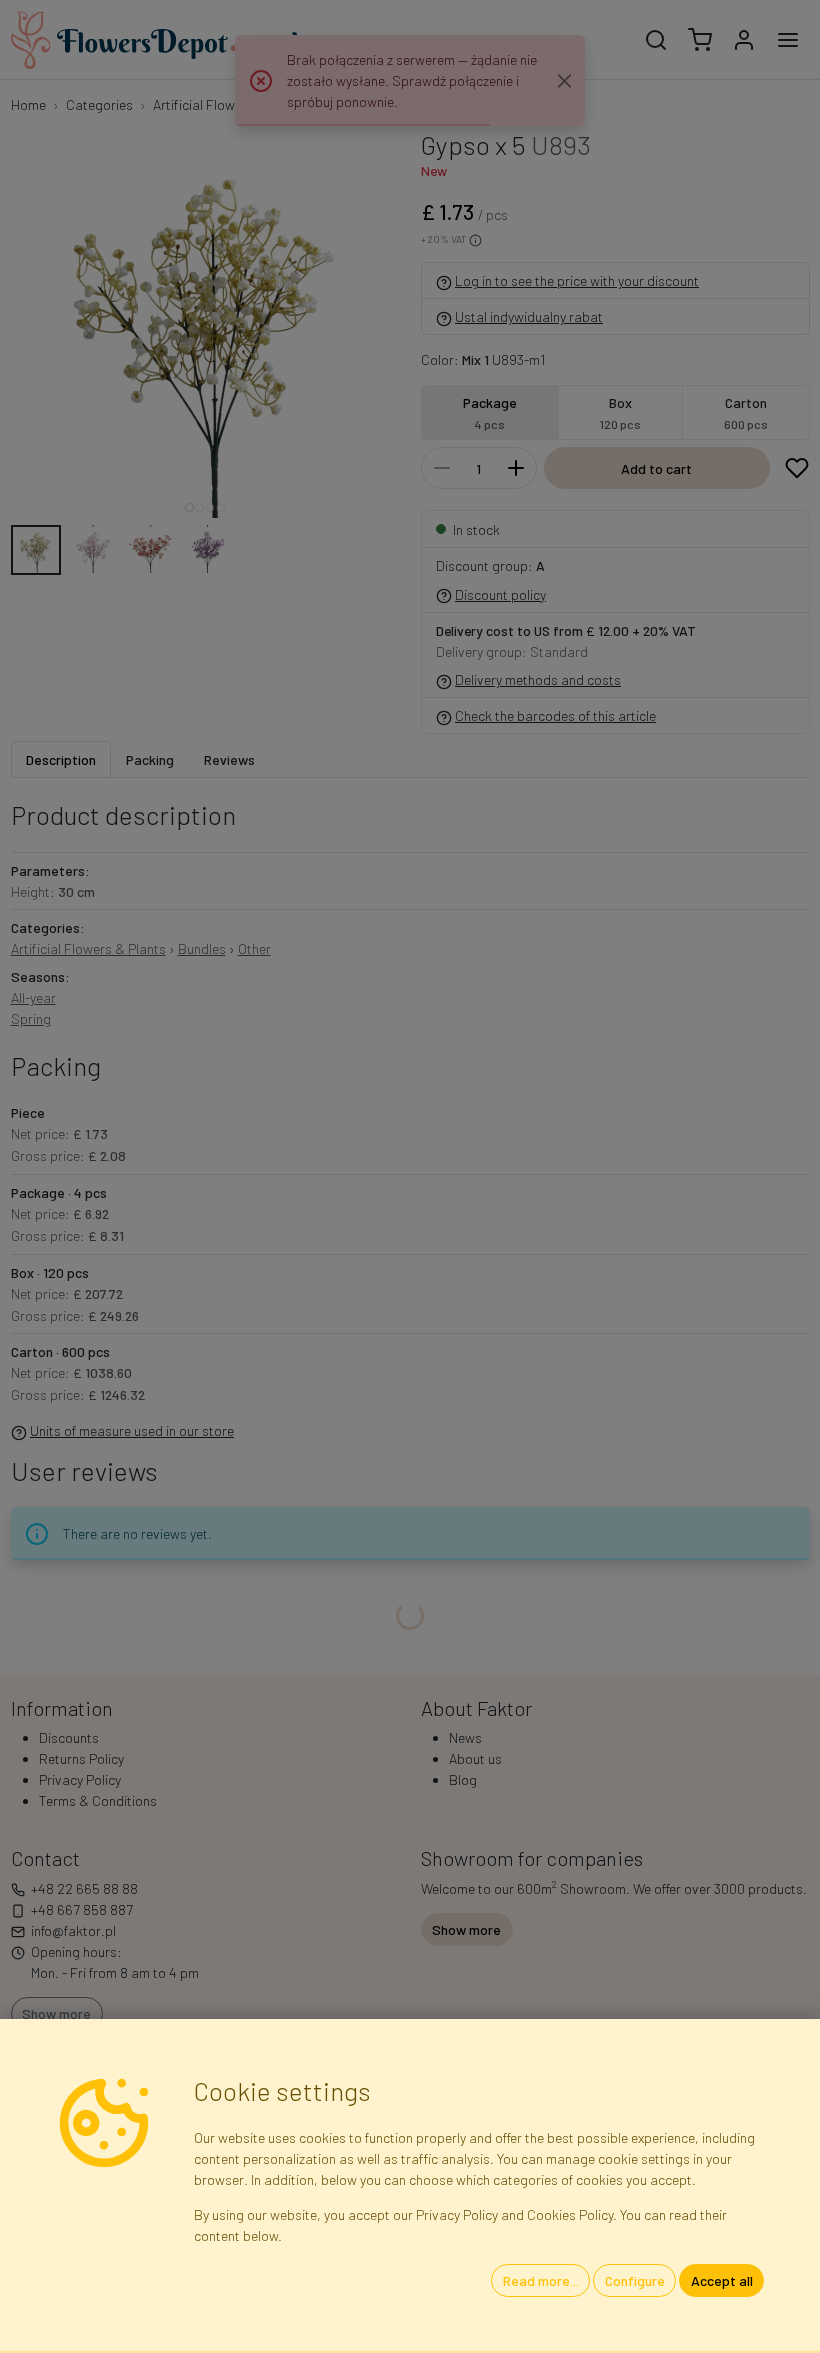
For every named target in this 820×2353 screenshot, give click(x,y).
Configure (635, 2280)
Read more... (541, 2280)
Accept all (722, 2280)
